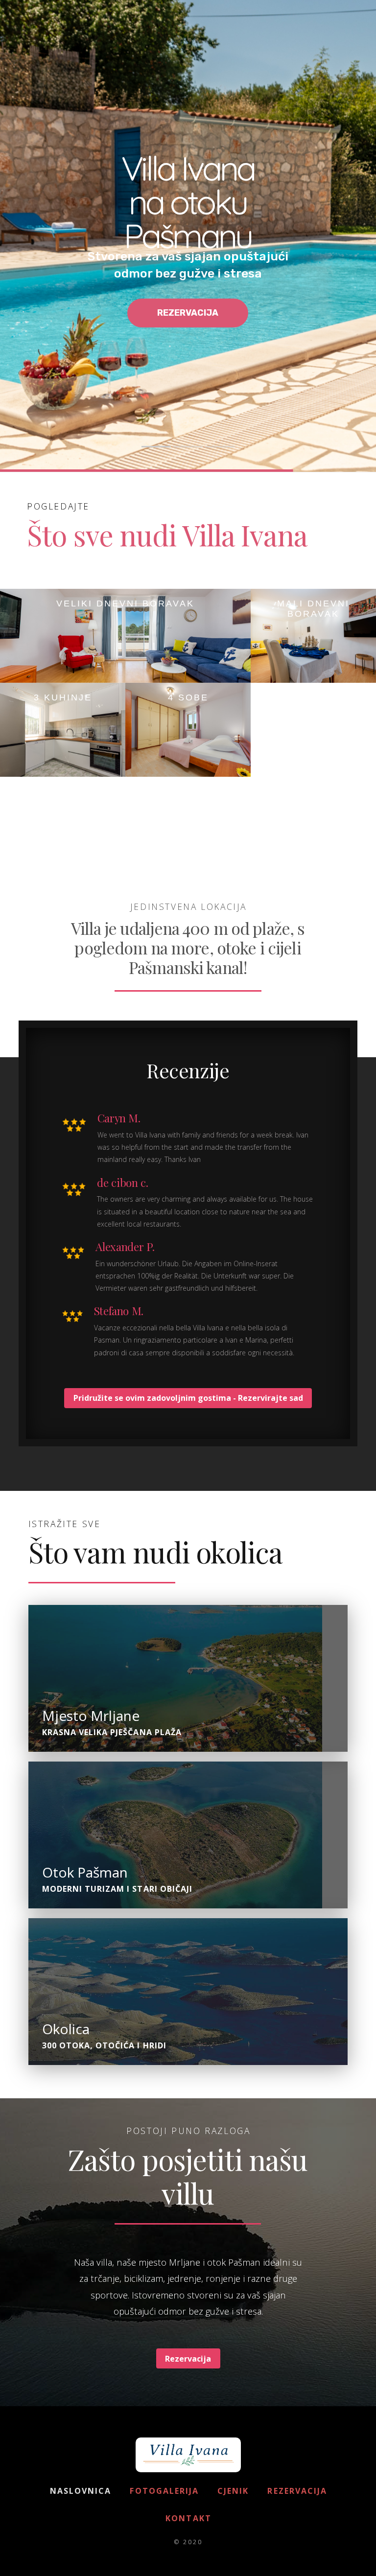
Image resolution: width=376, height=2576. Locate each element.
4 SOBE (188, 697)
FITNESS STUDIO (314, 697)
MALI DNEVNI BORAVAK (313, 609)
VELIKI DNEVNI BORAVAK (125, 603)
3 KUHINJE (63, 697)
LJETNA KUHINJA (63, 791)
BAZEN (251, 791)
